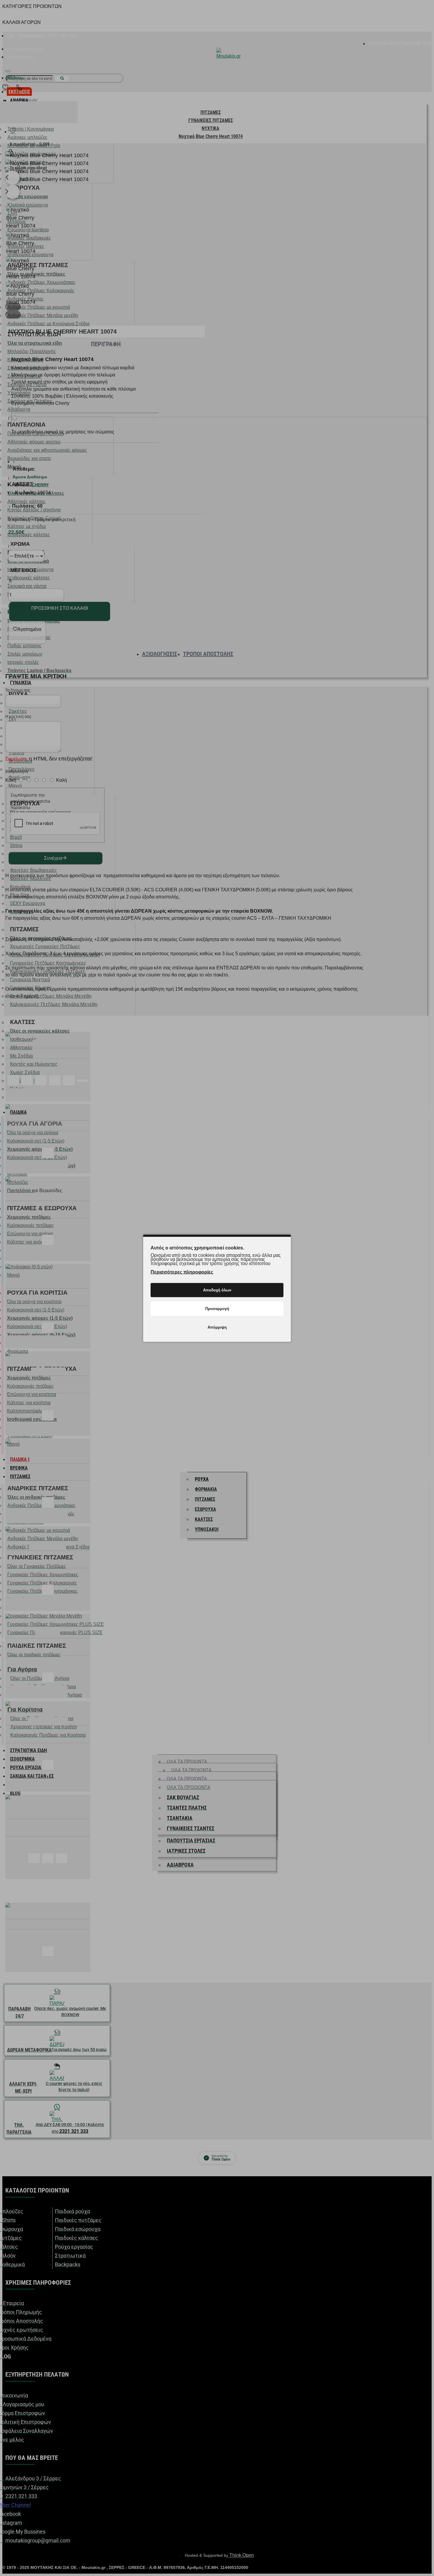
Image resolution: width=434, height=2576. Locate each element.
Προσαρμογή (217, 1308)
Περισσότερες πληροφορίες (182, 1272)
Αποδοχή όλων (217, 1290)
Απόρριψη (217, 1327)
